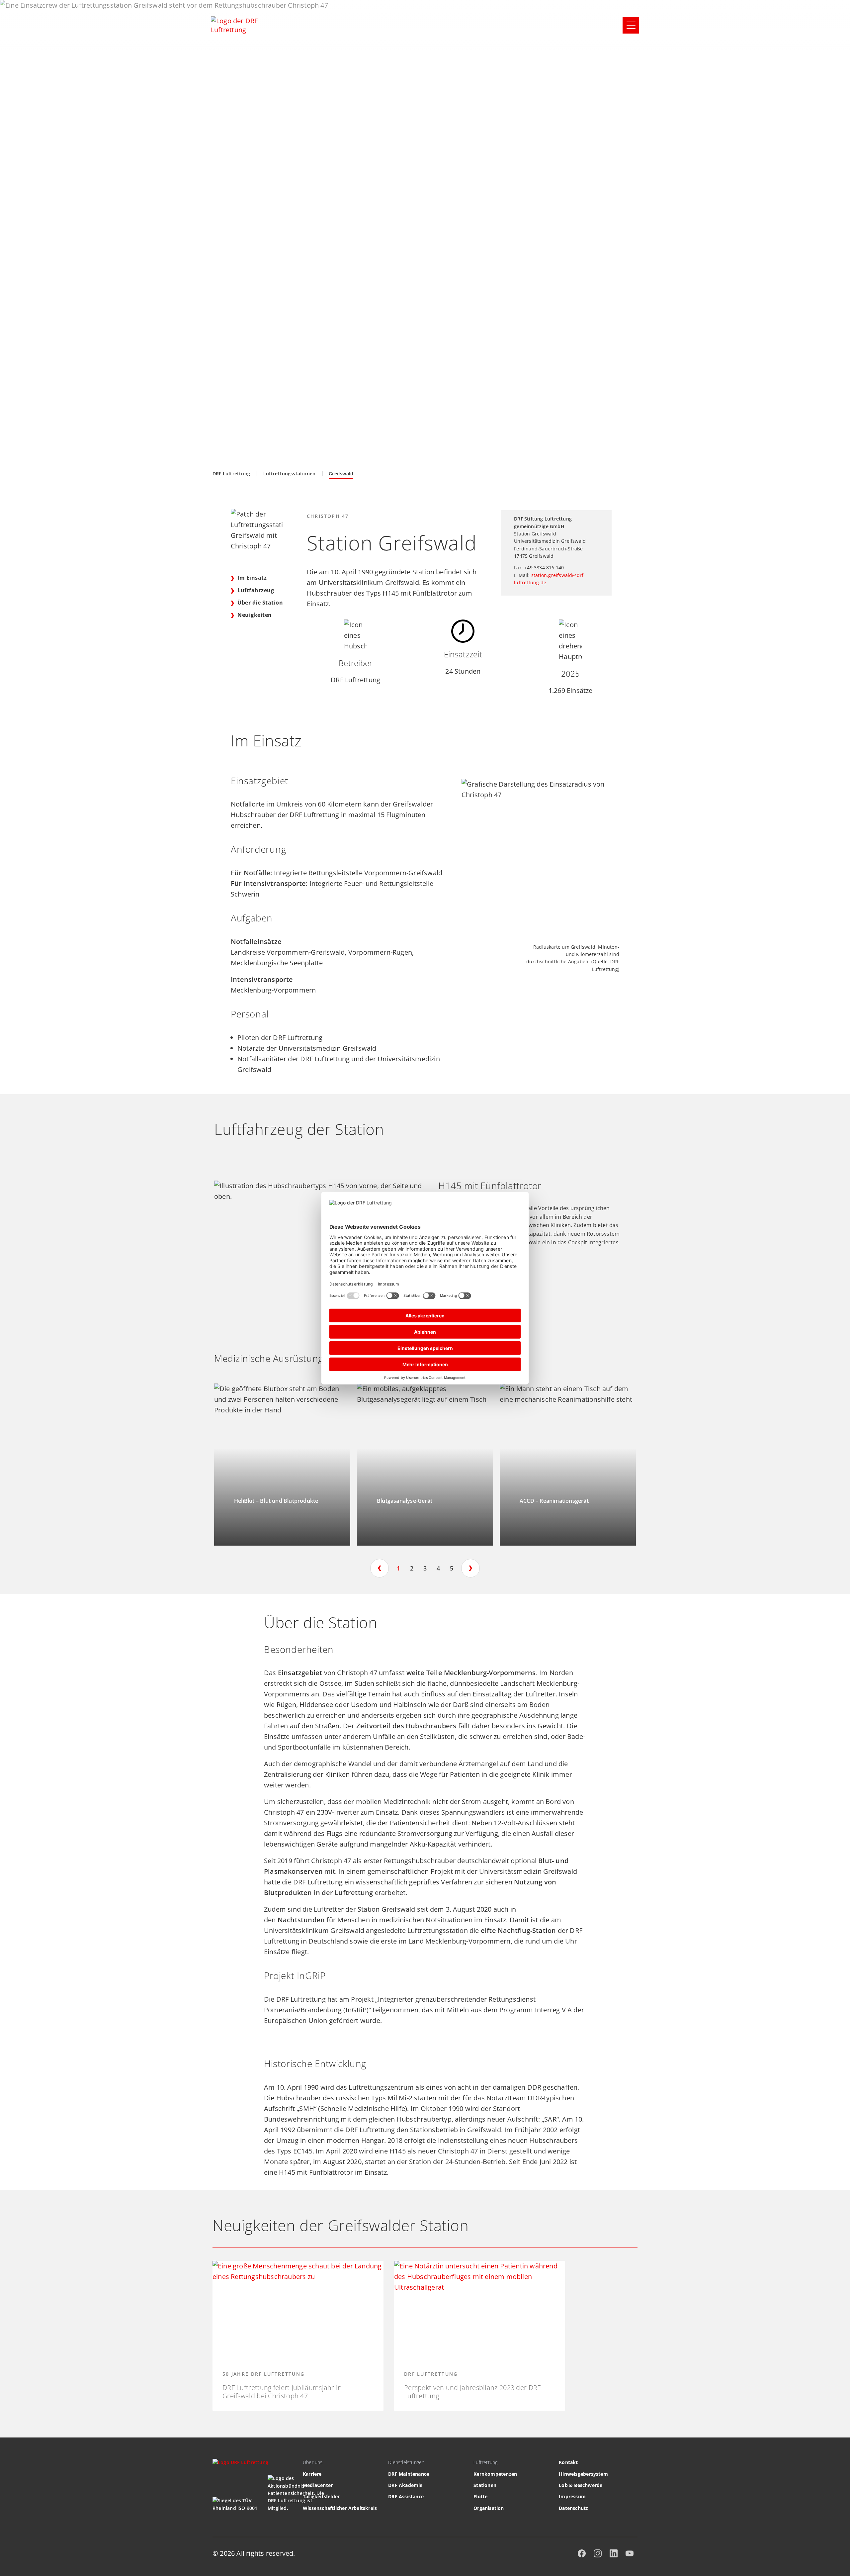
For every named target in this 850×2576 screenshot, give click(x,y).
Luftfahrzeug (256, 590)
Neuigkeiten (255, 615)
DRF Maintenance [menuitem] (409, 2474)
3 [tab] (425, 1568)
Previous (380, 1568)
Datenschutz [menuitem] (573, 2508)
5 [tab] (452, 1568)
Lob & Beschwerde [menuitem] (581, 2485)
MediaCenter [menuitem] (318, 2485)
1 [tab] (398, 1568)
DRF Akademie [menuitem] (405, 2485)
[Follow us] (582, 2553)
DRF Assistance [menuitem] (406, 2496)
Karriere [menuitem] (312, 2474)
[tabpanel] (282, 1465)
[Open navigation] (631, 25)
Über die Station (260, 603)
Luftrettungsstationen (289, 474)
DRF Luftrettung (231, 474)
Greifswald (341, 474)
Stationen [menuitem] (485, 2485)
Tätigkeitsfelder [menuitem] (321, 2496)
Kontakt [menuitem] (568, 2462)
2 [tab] (412, 1568)
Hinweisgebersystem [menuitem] (583, 2474)
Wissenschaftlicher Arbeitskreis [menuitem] (340, 2508)
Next (470, 1568)
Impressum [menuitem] (572, 2496)
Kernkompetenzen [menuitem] (495, 2474)
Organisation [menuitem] (489, 2508)
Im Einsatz (252, 578)
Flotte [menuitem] (480, 2496)
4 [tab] (438, 1568)
